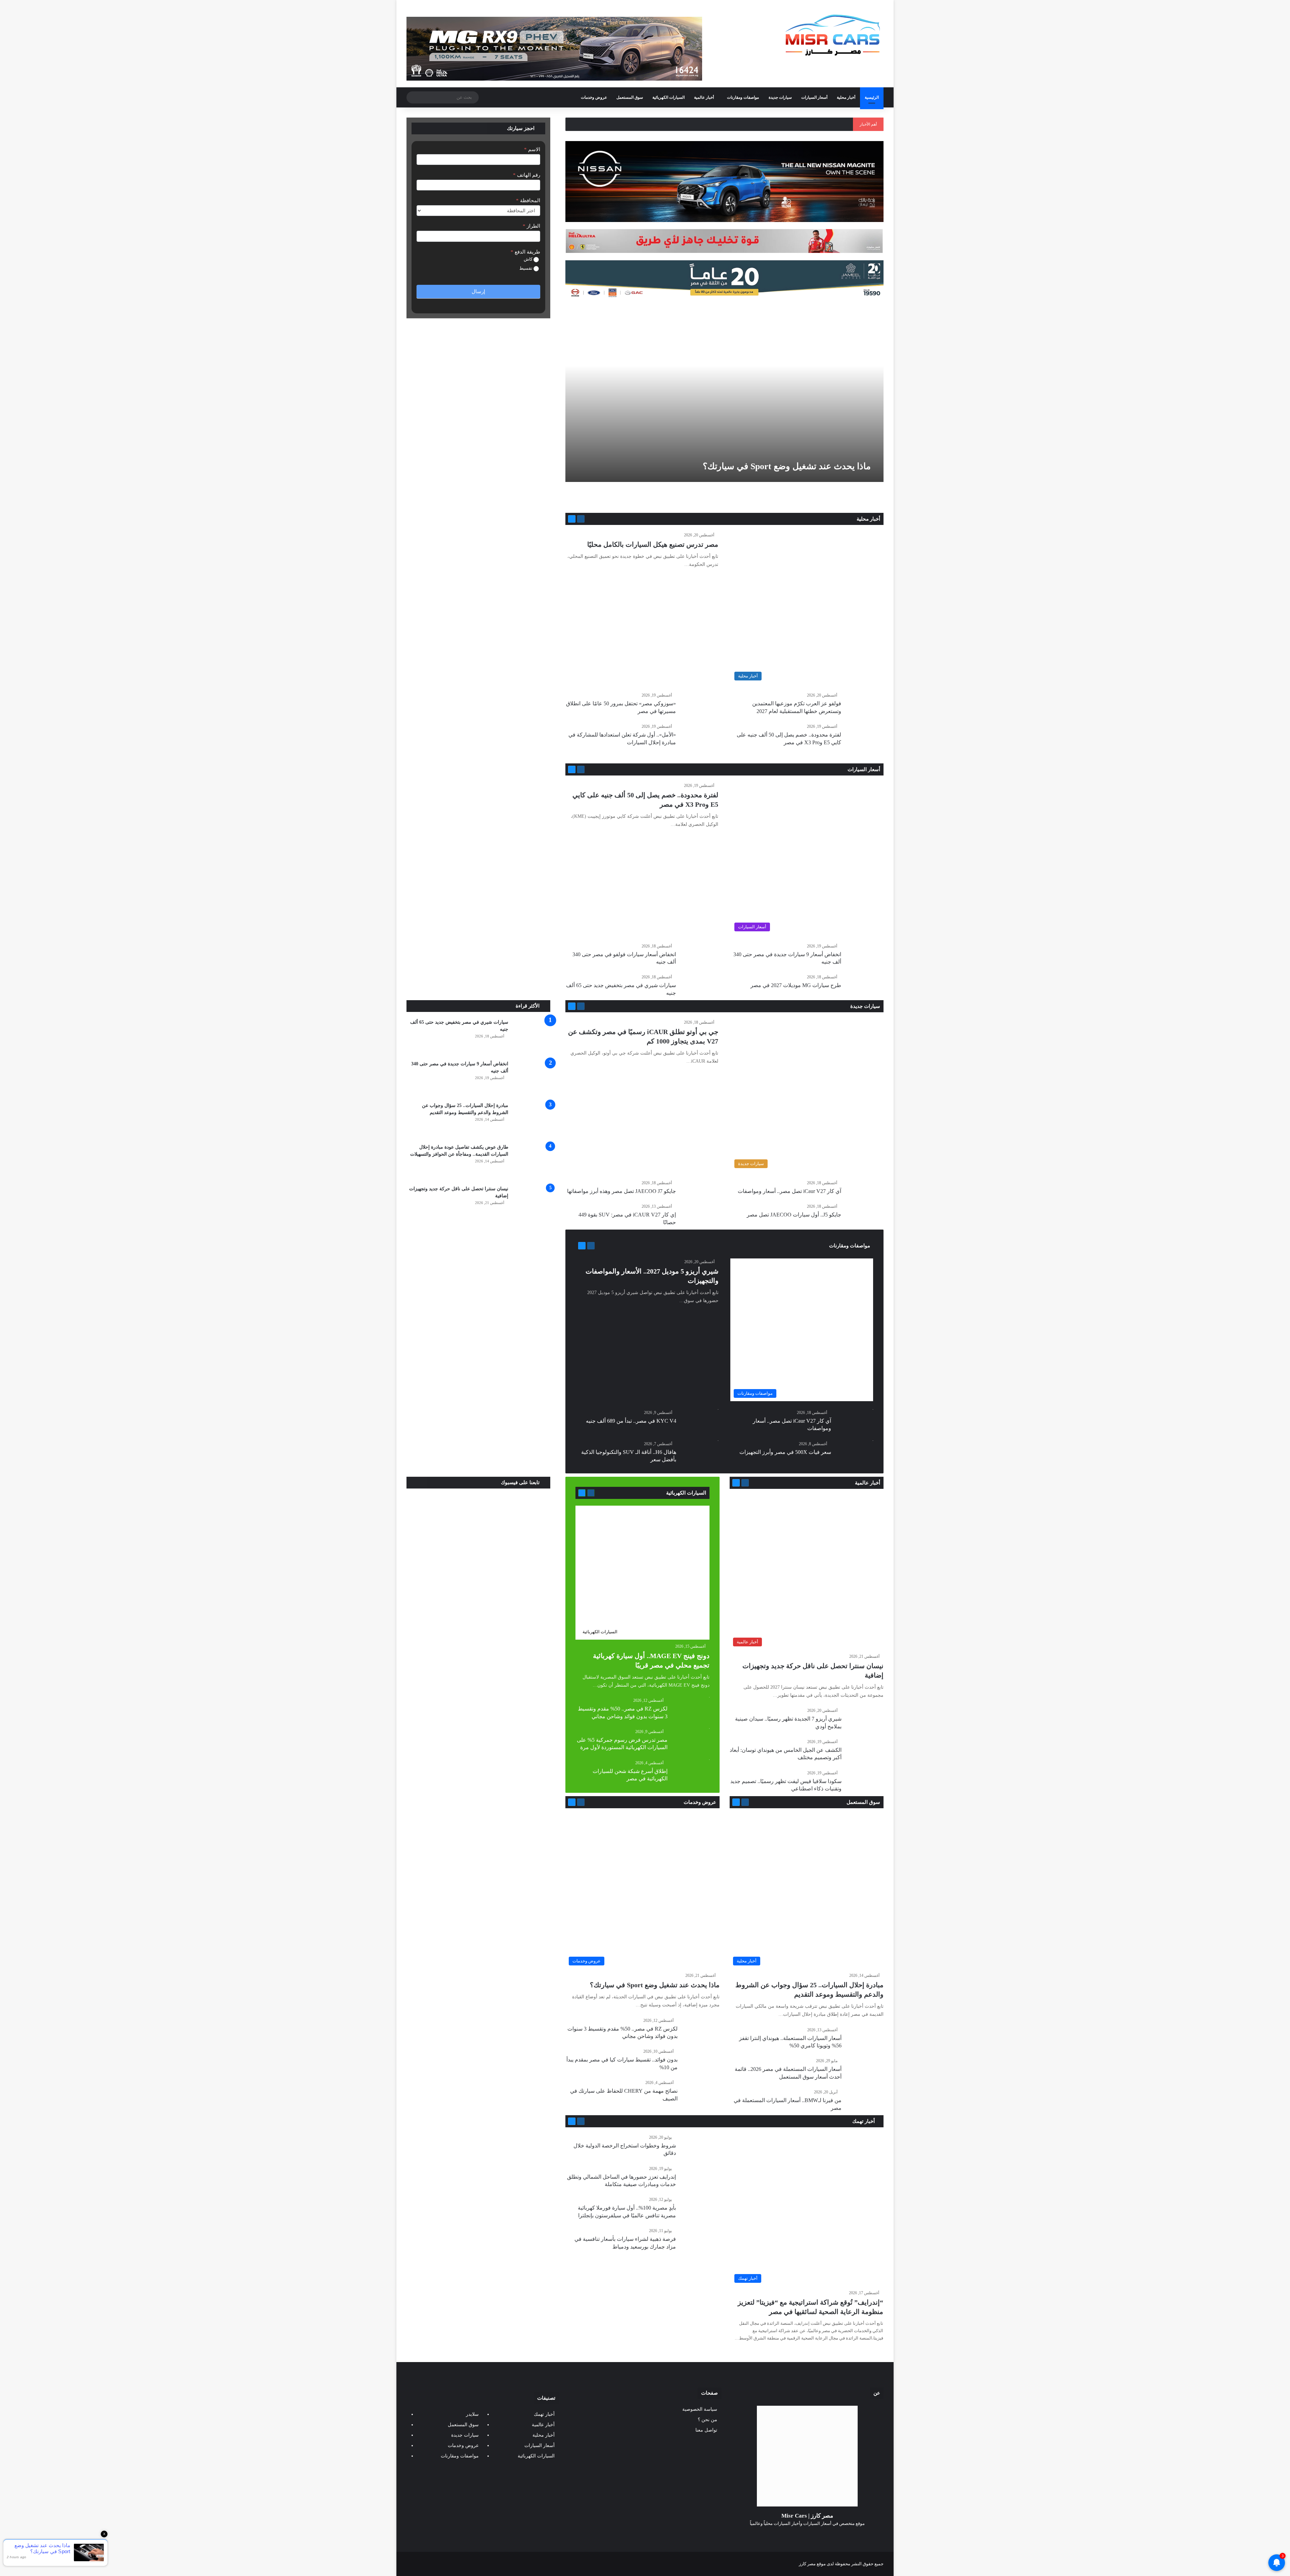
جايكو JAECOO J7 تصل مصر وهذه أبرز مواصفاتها (621, 1191)
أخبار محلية (846, 97)
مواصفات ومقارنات (743, 97)
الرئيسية (872, 97)
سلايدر (472, 2414)
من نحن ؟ (707, 2420)
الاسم (532, 149)
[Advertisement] (478, 950)
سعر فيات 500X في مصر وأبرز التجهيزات (785, 1452)
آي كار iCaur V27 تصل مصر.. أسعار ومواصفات (789, 1191)
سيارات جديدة (780, 97)
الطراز (531, 226)
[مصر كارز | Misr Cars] (833, 35)
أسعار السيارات (814, 97)
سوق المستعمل (630, 97)
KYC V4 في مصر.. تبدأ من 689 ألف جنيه (631, 1421)
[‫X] (815, 2536)
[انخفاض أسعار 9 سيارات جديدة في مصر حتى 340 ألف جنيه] (532, 1079)
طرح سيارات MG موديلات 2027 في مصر (796, 985)
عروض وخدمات (594, 97)
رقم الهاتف (527, 175)
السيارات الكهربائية (669, 97)
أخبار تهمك (864, 2121)
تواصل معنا (706, 2430)
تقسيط (526, 268)
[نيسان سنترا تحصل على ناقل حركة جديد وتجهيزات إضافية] (532, 1204)
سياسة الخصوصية (700, 2409)
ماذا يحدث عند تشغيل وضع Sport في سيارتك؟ (787, 466)
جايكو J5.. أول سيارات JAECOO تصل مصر (794, 1215)
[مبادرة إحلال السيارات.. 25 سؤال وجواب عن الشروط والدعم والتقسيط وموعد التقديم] (532, 1120)
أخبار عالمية (704, 97)
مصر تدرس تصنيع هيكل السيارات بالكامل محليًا (653, 544)
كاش (529, 259)
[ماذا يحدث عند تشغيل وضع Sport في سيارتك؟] (723, 392)
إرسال (478, 292)
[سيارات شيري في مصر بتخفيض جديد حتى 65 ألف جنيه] (532, 1037)
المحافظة (528, 201)
